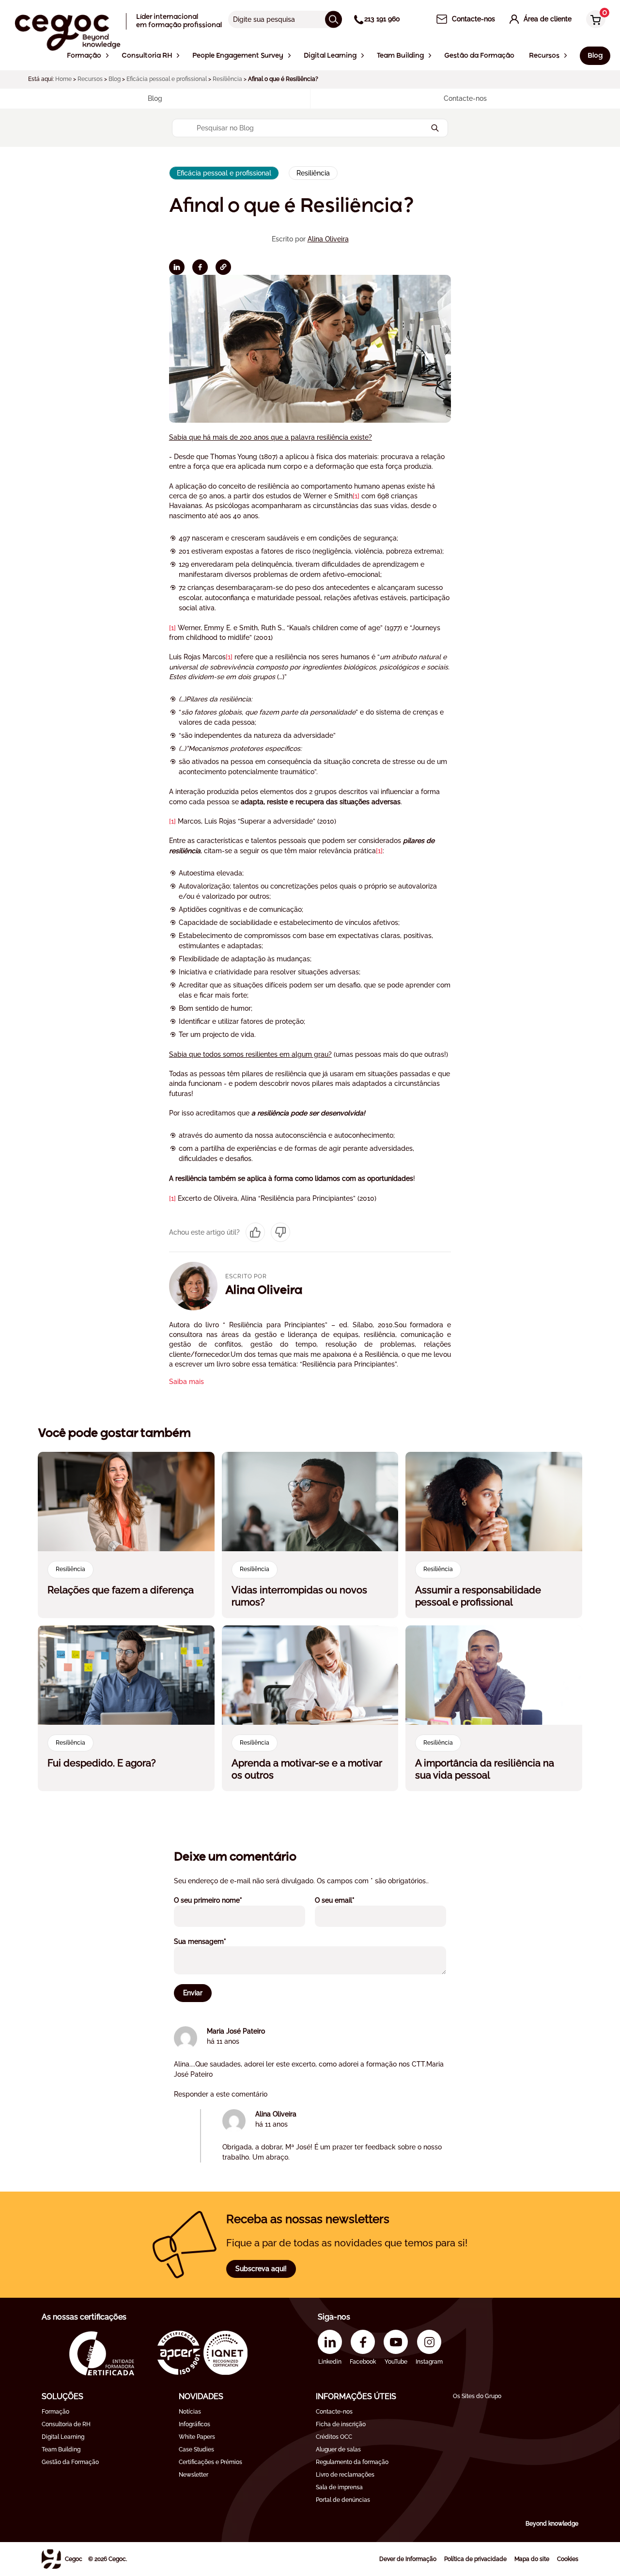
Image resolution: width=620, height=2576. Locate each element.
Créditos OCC (334, 2437)
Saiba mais (186, 1382)
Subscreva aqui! (261, 2269)
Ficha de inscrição (341, 2424)
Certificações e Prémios (210, 2462)
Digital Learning (63, 2437)
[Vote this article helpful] (255, 1232)
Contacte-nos (334, 2412)
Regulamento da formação (352, 2462)
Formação (55, 2412)
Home (63, 79)
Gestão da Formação (70, 2462)
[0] (593, 20)
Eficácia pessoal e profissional (167, 79)
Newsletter (194, 2475)
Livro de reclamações (345, 2475)
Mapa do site (532, 2559)
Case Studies (196, 2449)
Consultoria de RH (66, 2424)
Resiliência (227, 79)
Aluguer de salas (338, 2449)
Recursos (90, 79)
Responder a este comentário (221, 2094)
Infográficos (194, 2424)
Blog (115, 79)
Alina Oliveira (328, 239)
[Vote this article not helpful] (280, 1232)
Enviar (193, 1993)
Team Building (61, 2449)
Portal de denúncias (343, 2500)
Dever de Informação (408, 2559)
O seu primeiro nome (221, 1900)
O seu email (348, 1900)
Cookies (568, 2559)
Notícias (190, 2412)
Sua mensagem (213, 1941)
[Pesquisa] (333, 19)
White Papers (197, 2437)
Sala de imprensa (339, 2487)
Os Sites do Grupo (477, 2396)
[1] (356, 496)
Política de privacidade (475, 2559)
